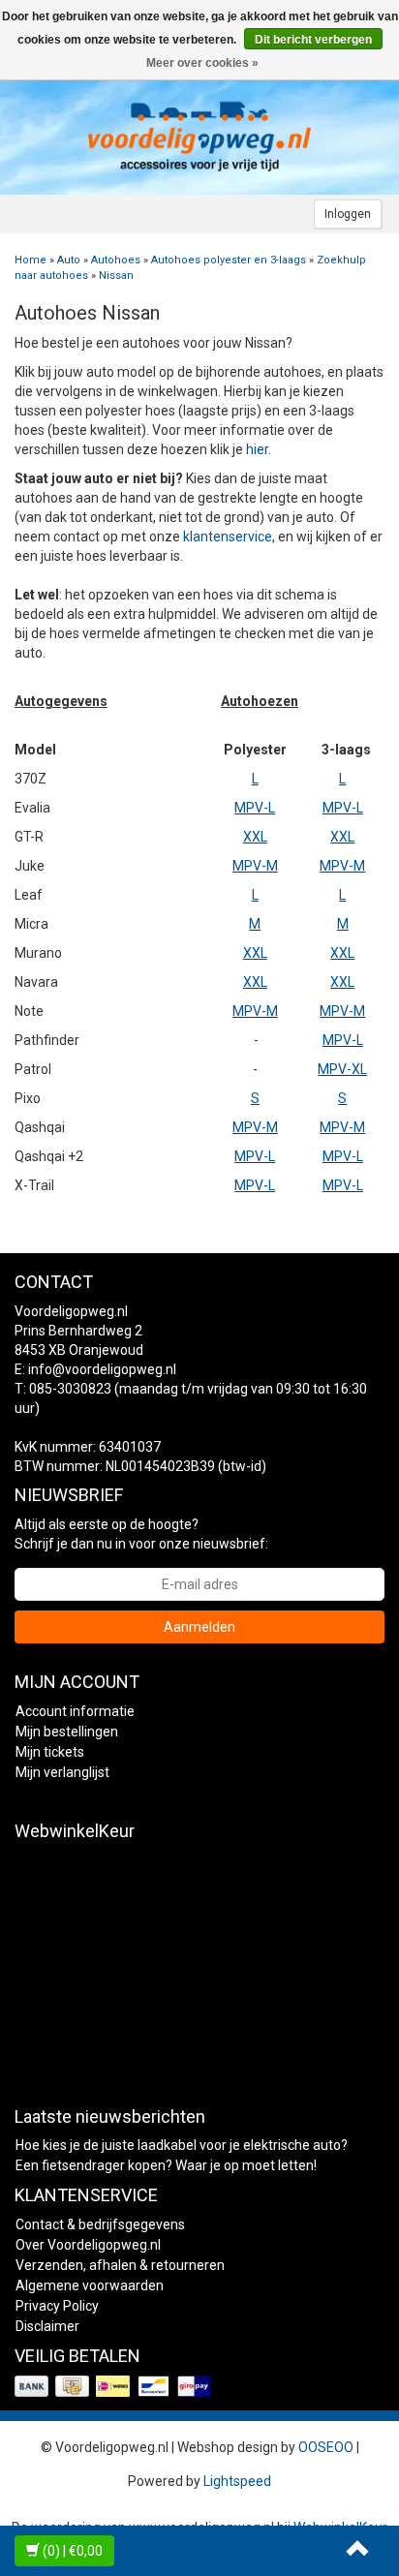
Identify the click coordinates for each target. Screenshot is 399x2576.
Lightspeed (237, 2481)
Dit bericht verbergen (313, 40)
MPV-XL (342, 1069)
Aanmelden (199, 1627)
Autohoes (116, 260)
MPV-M (255, 866)
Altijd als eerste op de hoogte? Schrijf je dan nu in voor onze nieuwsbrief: (141, 1534)
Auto (69, 260)
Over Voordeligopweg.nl (88, 2245)
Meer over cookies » (202, 63)
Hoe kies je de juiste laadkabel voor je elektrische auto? (182, 2145)
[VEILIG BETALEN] (115, 2387)
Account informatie (75, 1711)
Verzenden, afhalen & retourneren (120, 2265)
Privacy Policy (57, 2306)
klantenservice (228, 537)
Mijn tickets (50, 1752)
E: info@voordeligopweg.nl (95, 1369)
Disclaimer (47, 2326)
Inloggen (348, 214)
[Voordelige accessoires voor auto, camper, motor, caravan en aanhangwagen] (199, 137)
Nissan (116, 276)
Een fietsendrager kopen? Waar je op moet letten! (166, 2165)
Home (31, 260)
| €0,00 (73, 2551)
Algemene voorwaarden (90, 2285)
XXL (255, 837)
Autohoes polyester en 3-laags (229, 260)
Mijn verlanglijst (62, 1772)
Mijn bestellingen (67, 1732)
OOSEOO (326, 2447)
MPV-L (255, 808)
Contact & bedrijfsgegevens (100, 2224)
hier (257, 449)
